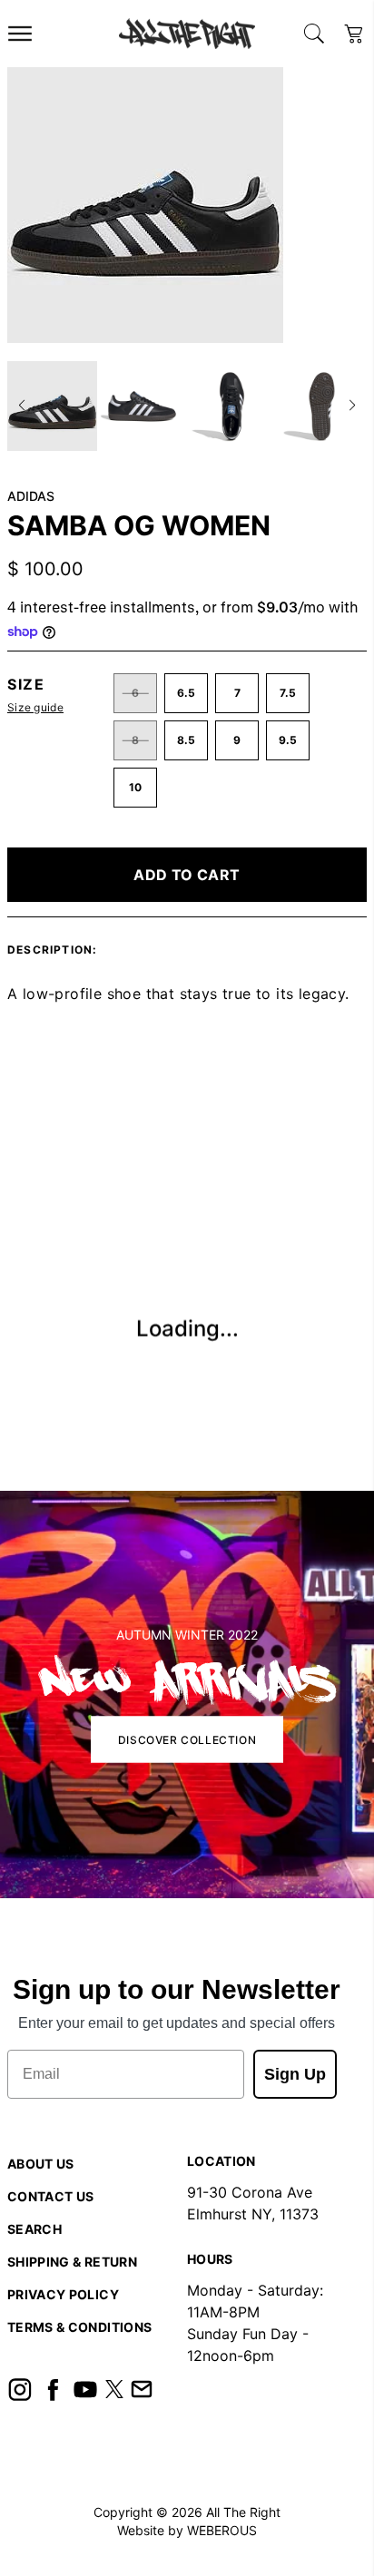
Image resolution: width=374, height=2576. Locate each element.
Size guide (35, 707)
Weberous (222, 2530)
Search (34, 2229)
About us (41, 2164)
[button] (22, 406)
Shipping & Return (72, 2262)
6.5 (186, 693)
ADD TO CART (187, 875)
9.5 (288, 740)
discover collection (187, 1740)
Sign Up (295, 2074)
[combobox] (314, 34)
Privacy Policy (63, 2294)
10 (135, 787)
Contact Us (51, 2196)
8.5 (186, 740)
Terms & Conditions (79, 2327)
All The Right (243, 2512)
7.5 (288, 693)
